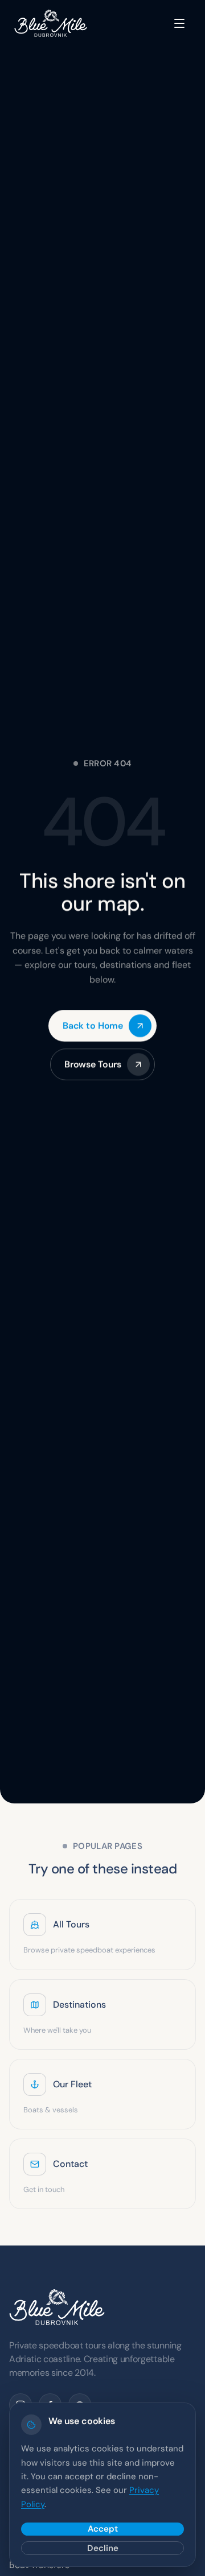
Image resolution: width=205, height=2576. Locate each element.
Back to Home (93, 1025)
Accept (103, 2529)
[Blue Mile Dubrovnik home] (51, 23)
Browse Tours (93, 1064)
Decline (103, 2548)
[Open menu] (179, 23)
